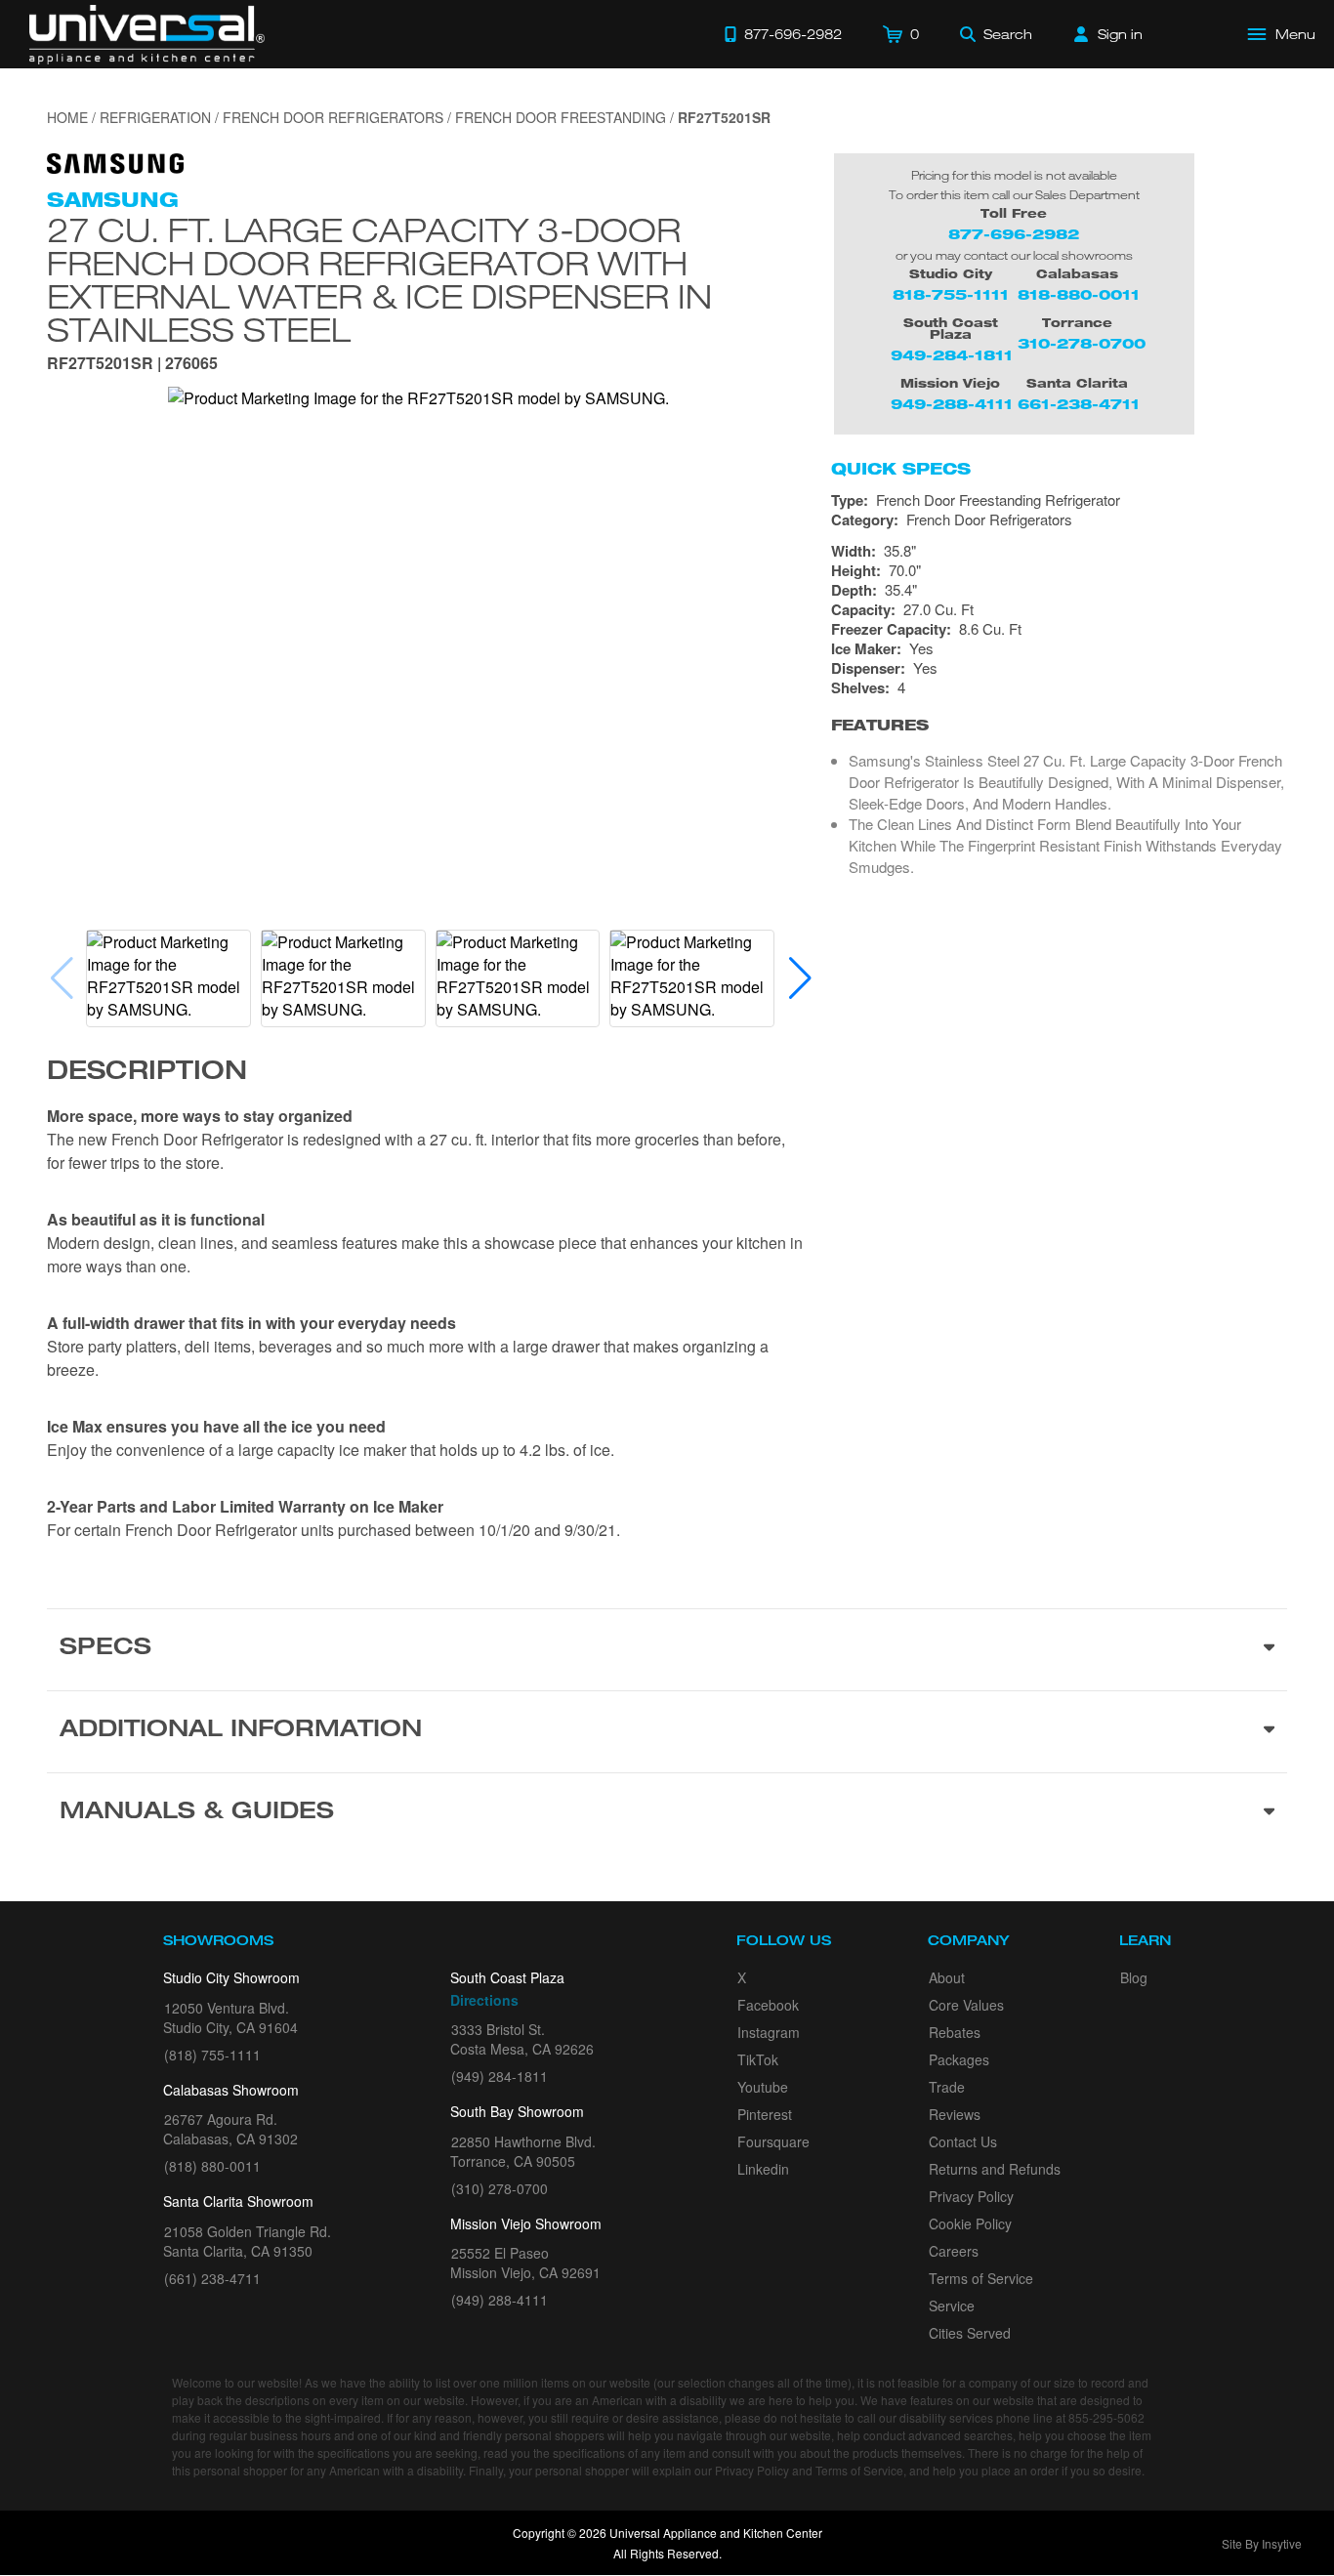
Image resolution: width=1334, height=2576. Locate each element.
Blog (1134, 1977)
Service (952, 2306)
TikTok (758, 2059)
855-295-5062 (1106, 2417)
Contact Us (963, 2141)
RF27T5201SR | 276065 (132, 365)
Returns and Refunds (995, 2169)
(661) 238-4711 (212, 2278)
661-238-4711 (1079, 404)
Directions (484, 2000)
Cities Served (970, 2333)
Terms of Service (981, 2278)
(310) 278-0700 (500, 2188)
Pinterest (765, 2114)
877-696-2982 (1014, 234)
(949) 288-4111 (500, 2300)
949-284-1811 (952, 355)
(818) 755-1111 (212, 2055)
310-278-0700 (1082, 343)
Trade (947, 2087)
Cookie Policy (970, 2223)
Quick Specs (901, 469)
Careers (954, 2251)
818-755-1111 (951, 294)
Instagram (769, 2032)
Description (147, 1073)
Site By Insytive (1262, 2543)
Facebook (768, 2005)
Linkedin (763, 2169)
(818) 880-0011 (212, 2166)
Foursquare (773, 2141)
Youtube (763, 2087)
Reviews (955, 2114)
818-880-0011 (1079, 294)
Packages (959, 2059)
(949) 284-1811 (500, 2076)
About (947, 1977)
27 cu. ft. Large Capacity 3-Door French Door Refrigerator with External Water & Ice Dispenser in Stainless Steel (379, 279)
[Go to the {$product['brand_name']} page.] (115, 162)
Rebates (955, 2032)
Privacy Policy (971, 2196)
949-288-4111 (952, 404)
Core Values (966, 2005)
